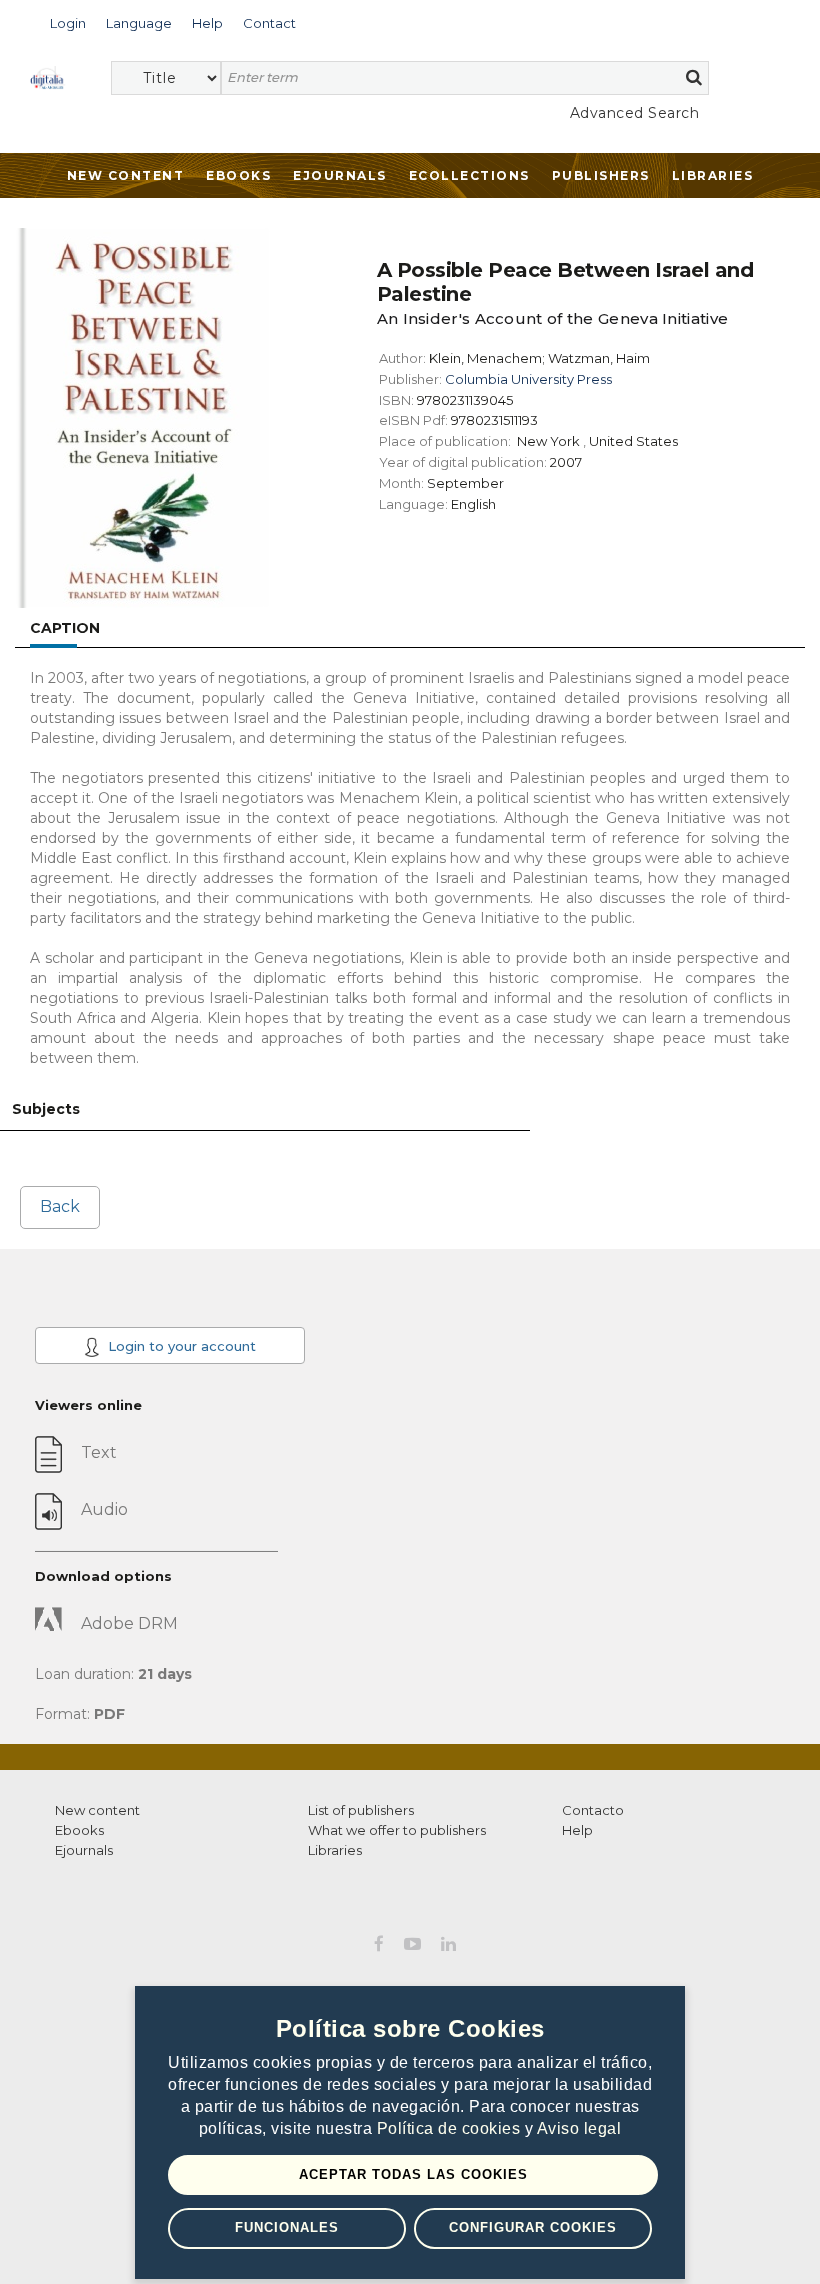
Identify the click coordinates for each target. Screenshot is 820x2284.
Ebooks (238, 175)
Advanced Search (634, 113)
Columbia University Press (528, 379)
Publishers (601, 175)
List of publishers (361, 1810)
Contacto (593, 1810)
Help (577, 1830)
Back (60, 1206)
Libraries (713, 175)
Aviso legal (579, 2128)
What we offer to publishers (397, 1830)
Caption (65, 628)
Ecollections (469, 175)
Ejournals (340, 175)
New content (97, 1810)
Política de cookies (451, 2128)
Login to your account (180, 1346)
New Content (126, 175)
